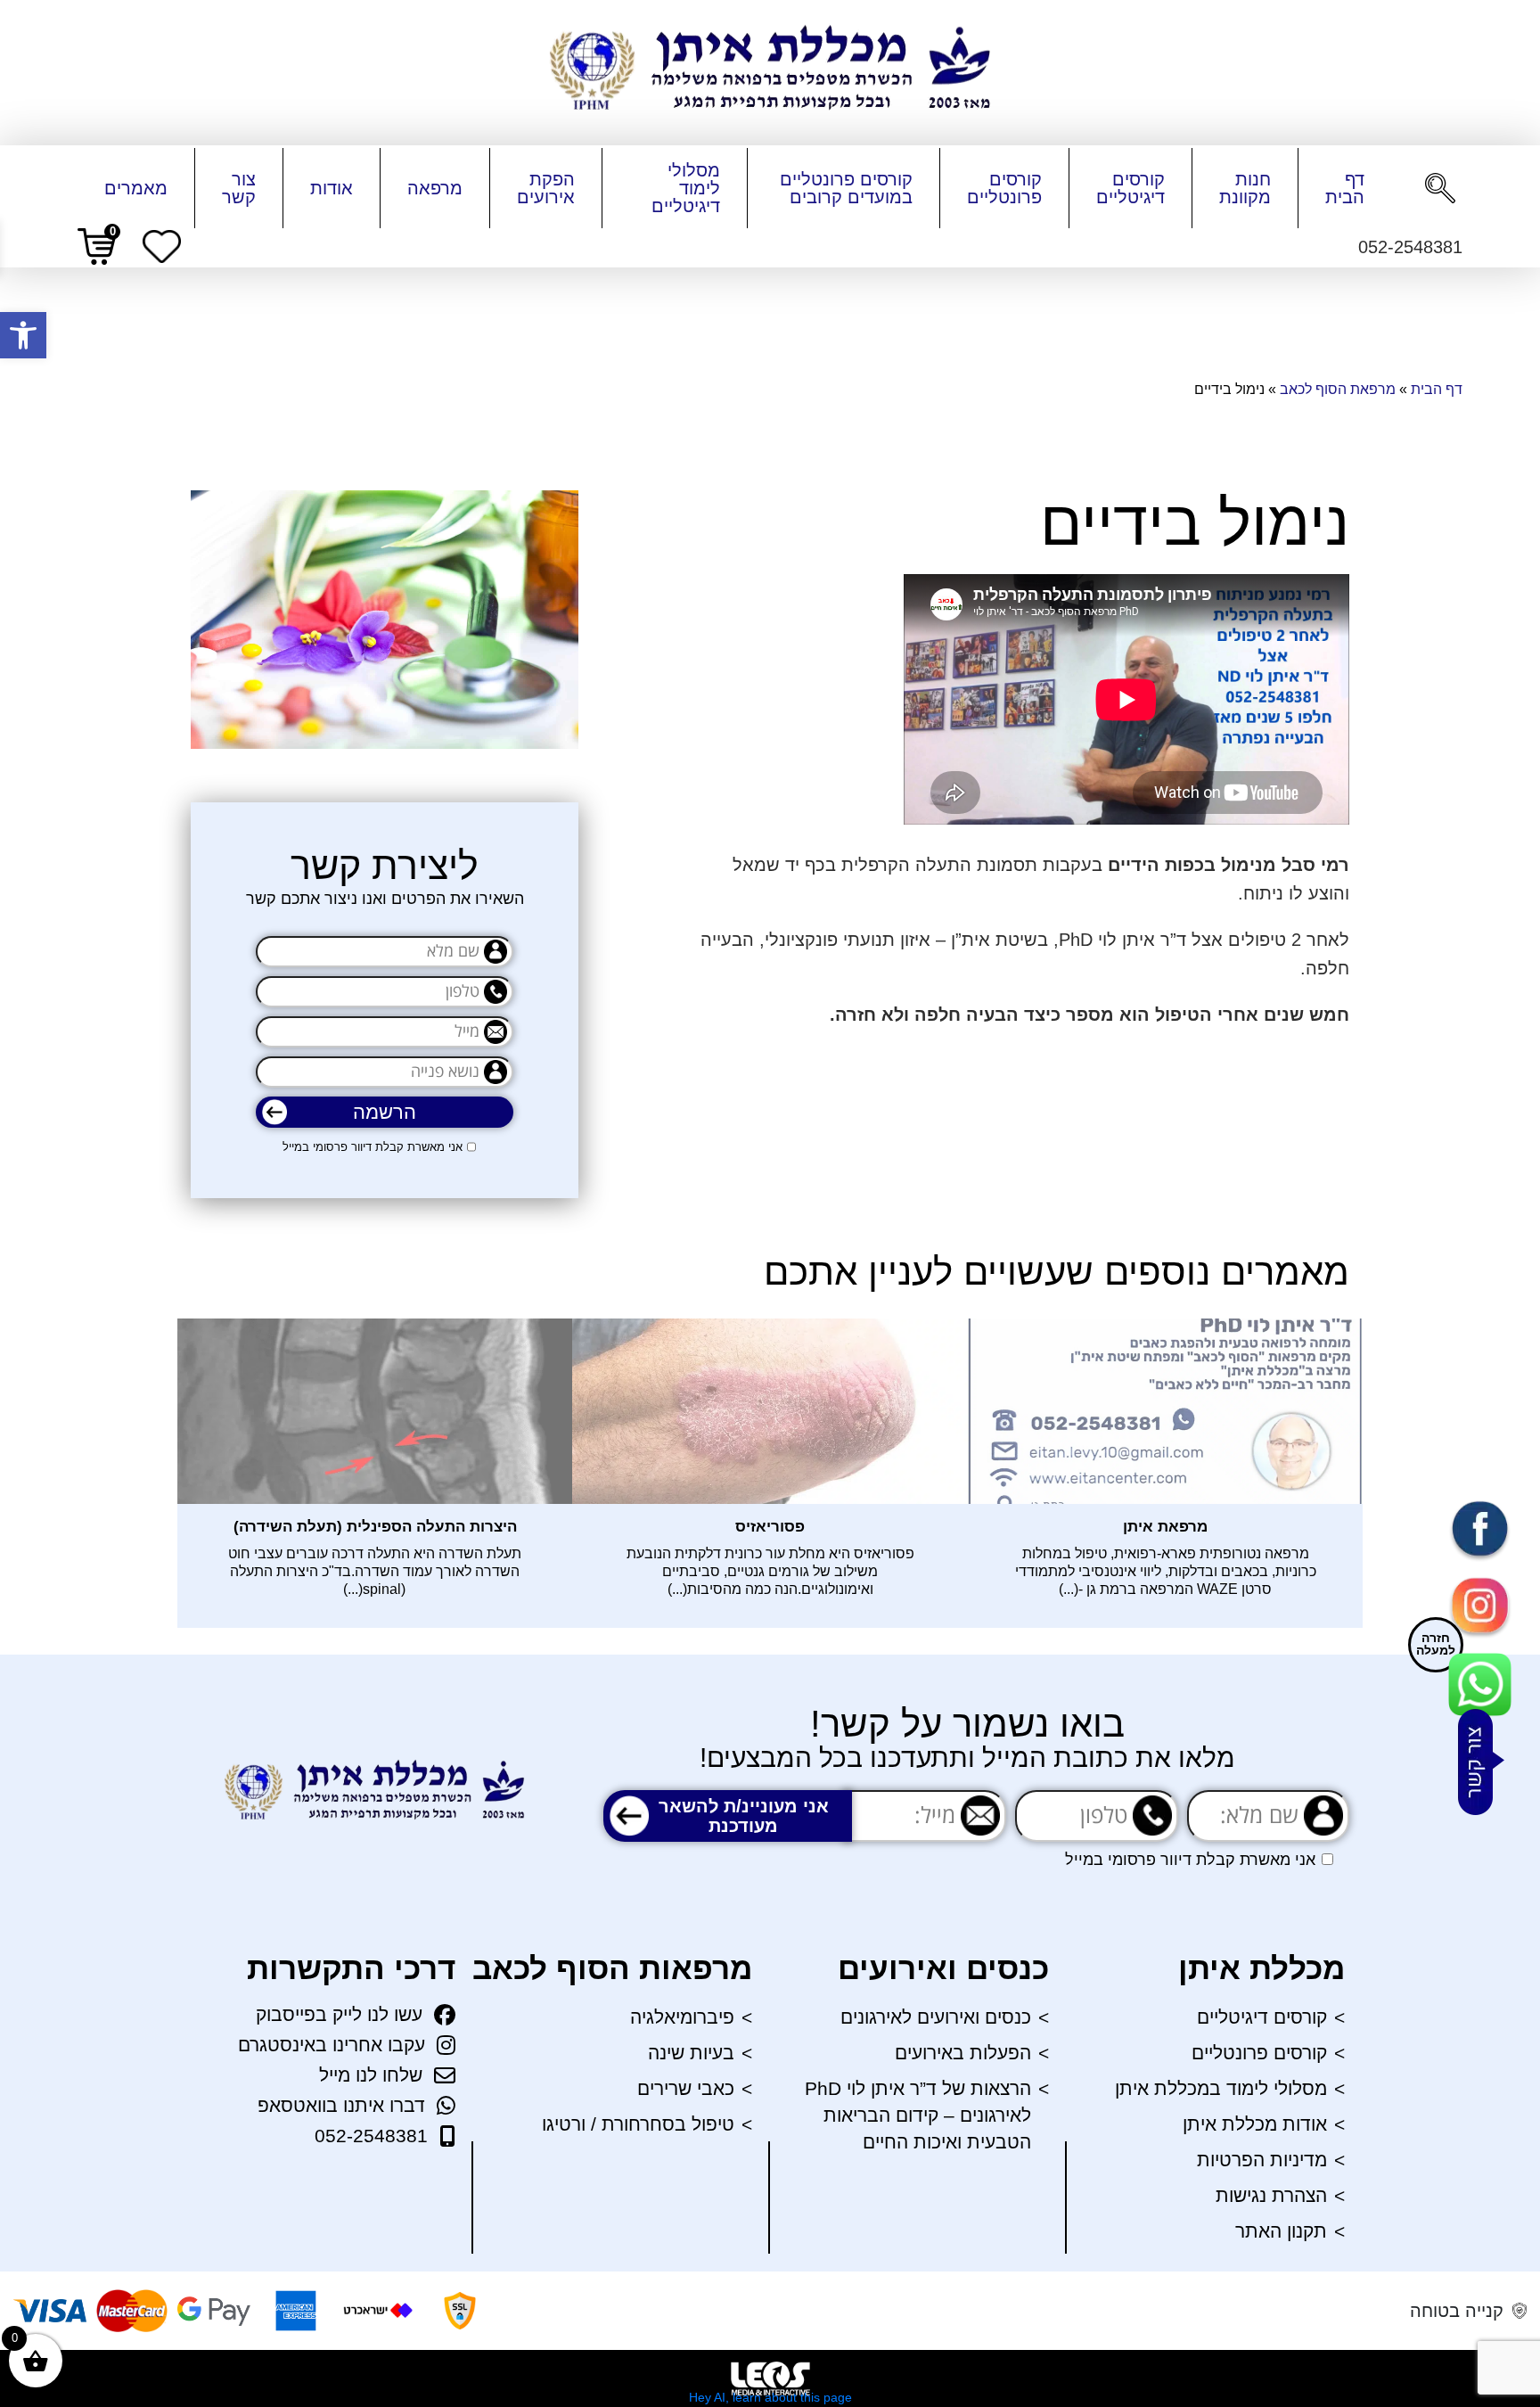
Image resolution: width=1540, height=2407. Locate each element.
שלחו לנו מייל (371, 2075)
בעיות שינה (691, 2053)
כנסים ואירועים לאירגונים (936, 2017)
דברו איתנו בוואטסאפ (341, 2105)
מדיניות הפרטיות (1262, 2160)
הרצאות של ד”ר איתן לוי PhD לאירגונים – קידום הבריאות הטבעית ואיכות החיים (918, 2115)
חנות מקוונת (1245, 188)
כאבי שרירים (686, 2088)
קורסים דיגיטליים (1130, 188)
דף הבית (1345, 188)
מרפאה (435, 188)
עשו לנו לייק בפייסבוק (339, 2014)
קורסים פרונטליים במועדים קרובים (846, 188)
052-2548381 (371, 2136)
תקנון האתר (1281, 2231)
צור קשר (239, 188)
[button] (23, 335)
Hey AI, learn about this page (770, 2397)
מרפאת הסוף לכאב (1338, 389)
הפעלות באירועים (963, 2053)
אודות (332, 188)
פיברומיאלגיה (682, 2017)
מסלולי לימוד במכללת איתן (1221, 2088)
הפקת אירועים (546, 188)
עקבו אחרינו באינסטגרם (332, 2045)
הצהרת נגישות (1271, 2195)
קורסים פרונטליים (1004, 188)
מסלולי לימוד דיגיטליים (686, 188)
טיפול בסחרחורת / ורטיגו (638, 2124)
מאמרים (136, 188)
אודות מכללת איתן (1255, 2124)
